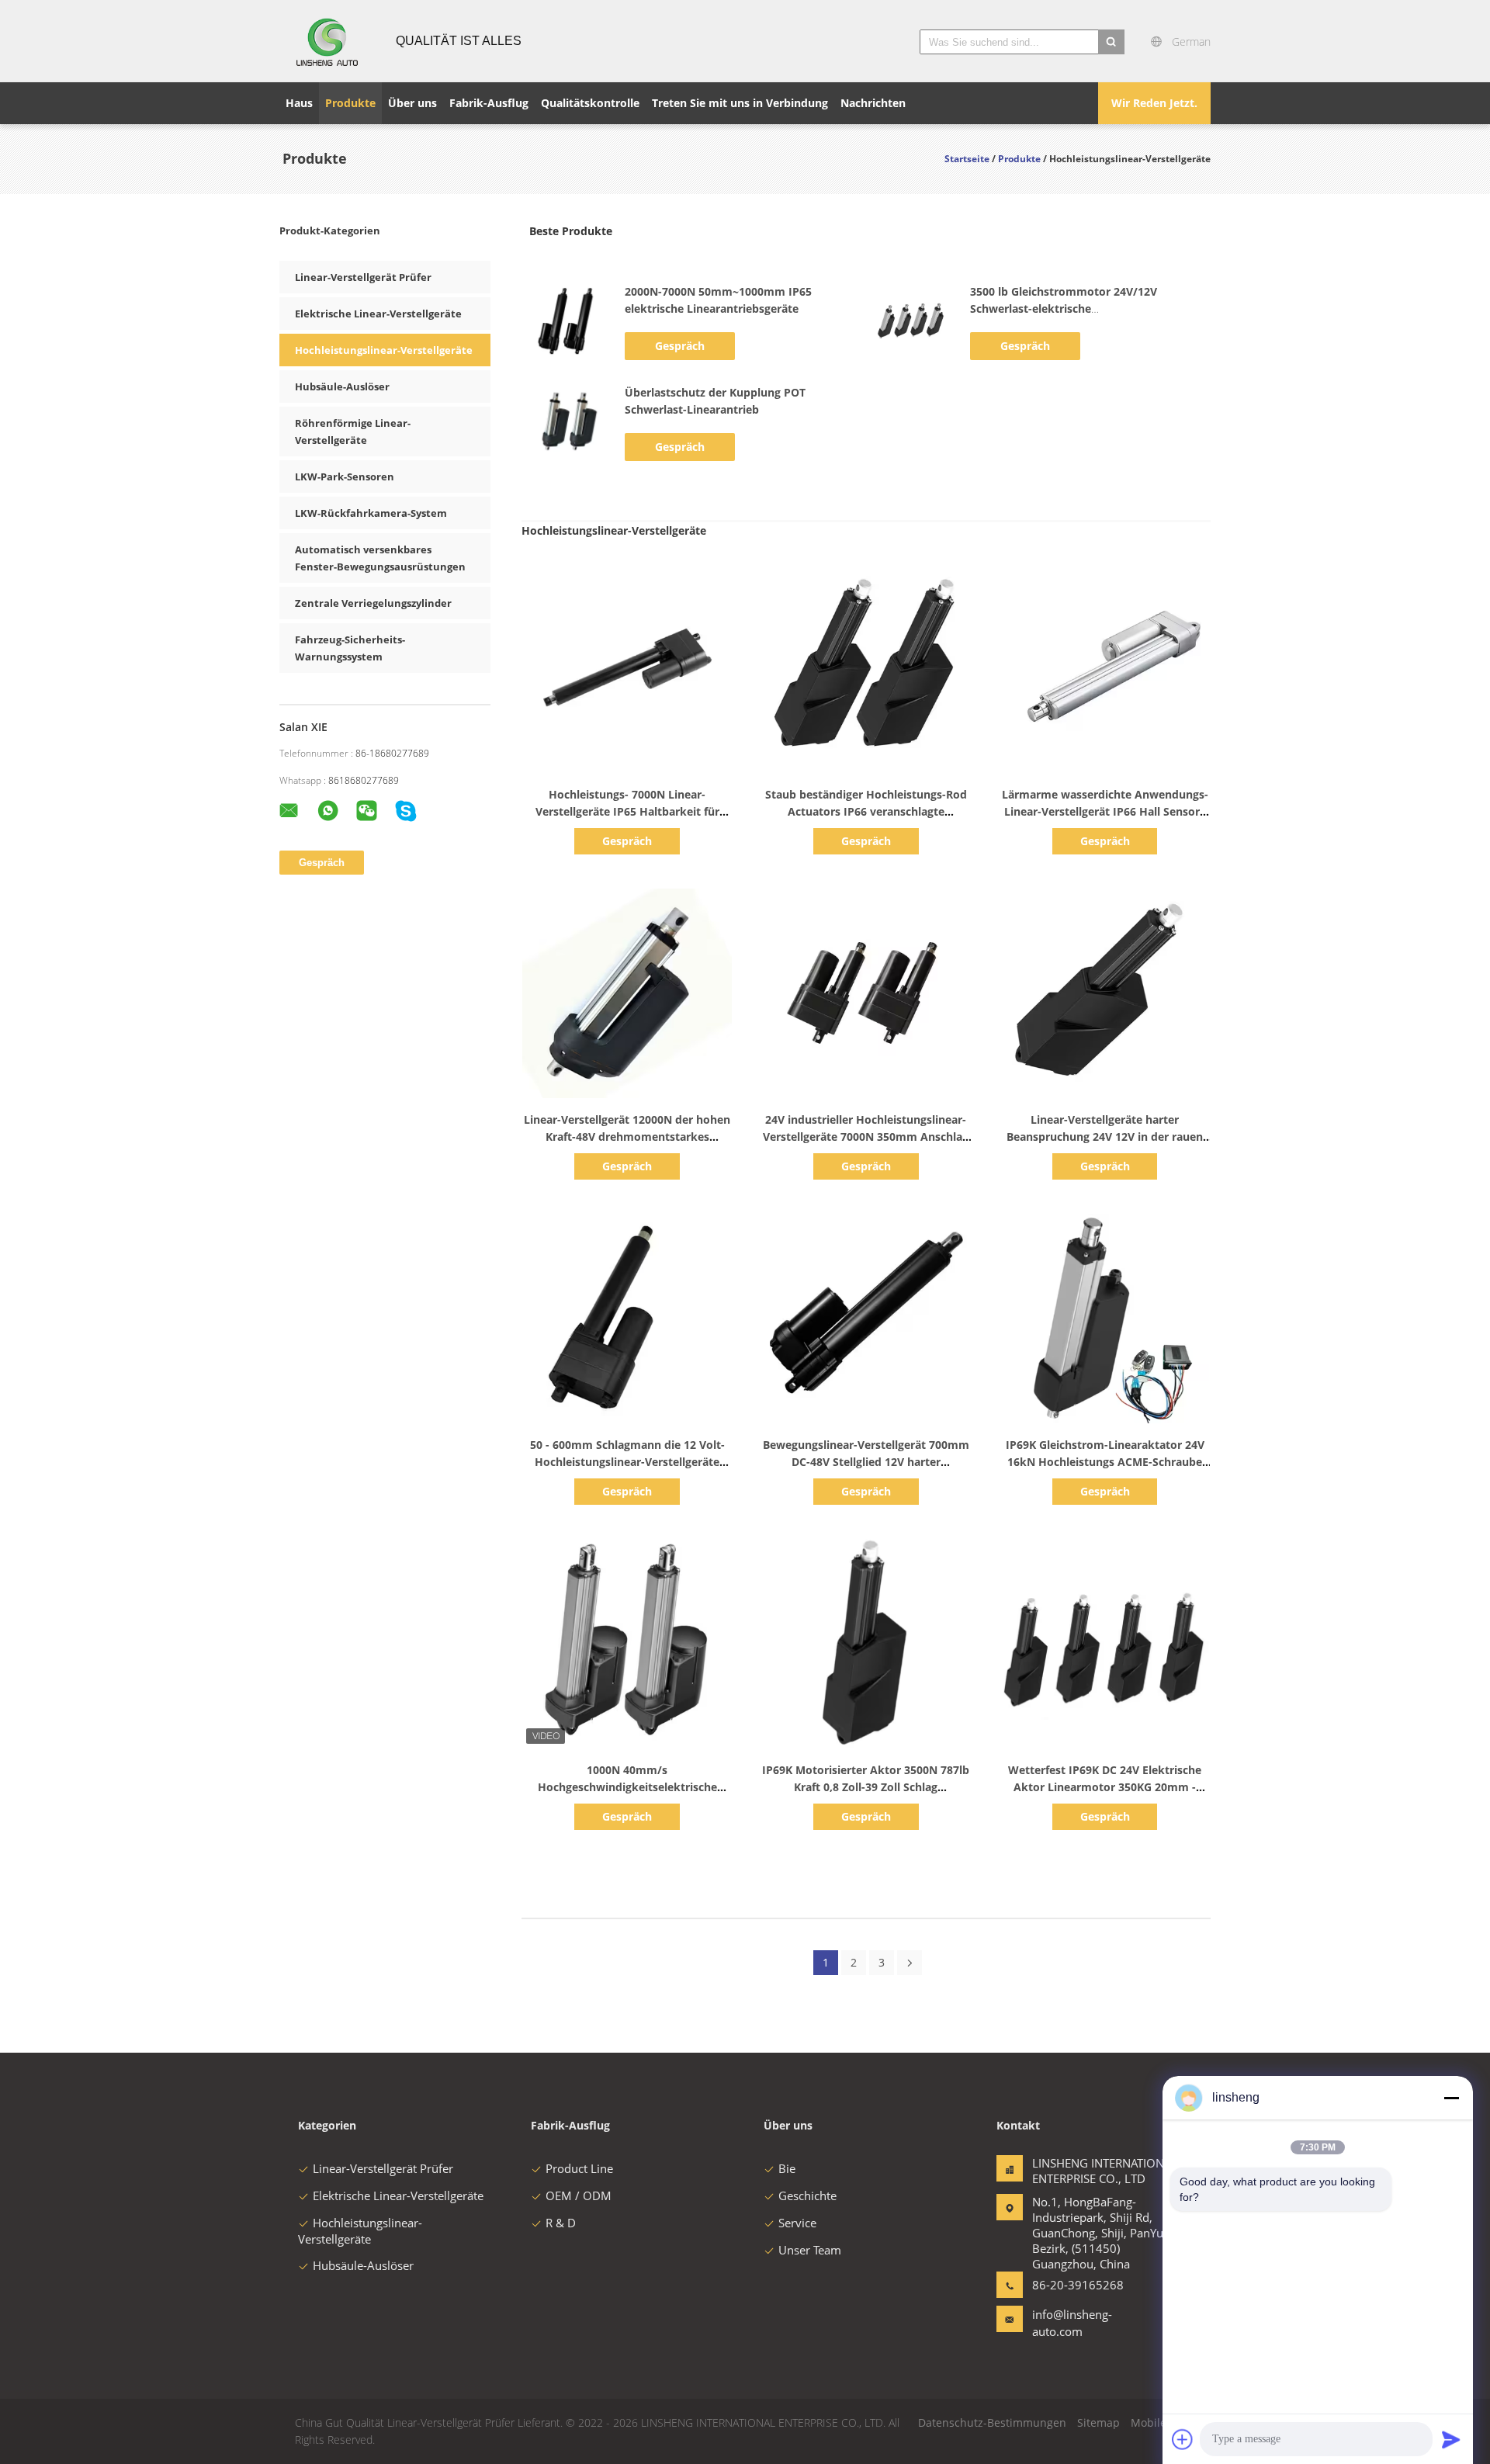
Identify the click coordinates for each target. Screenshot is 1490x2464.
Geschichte (807, 2195)
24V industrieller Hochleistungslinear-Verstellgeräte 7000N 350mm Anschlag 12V (866, 1137)
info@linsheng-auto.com (1072, 2323)
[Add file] (1183, 2439)
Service (797, 2223)
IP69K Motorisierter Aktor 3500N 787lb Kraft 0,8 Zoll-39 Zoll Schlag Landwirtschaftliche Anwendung (866, 1787)
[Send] (1451, 2439)
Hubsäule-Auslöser (342, 386)
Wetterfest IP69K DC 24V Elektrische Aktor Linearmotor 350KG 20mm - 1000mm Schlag (1105, 1787)
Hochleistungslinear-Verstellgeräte (384, 350)
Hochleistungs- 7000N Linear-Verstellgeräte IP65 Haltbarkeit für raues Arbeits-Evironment (627, 811)
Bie (787, 2168)
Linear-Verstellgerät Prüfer (363, 277)
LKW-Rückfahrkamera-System (371, 513)
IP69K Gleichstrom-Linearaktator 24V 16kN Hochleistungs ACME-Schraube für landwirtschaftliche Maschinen (1105, 1462)
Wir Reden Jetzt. (1154, 103)
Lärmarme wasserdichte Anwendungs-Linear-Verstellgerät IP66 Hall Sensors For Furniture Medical (1105, 811)
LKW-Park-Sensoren (345, 477)
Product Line (579, 2168)
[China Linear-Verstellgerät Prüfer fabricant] (328, 41)
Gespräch (680, 346)
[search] (1111, 42)
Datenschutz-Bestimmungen (992, 2422)
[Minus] (1451, 2098)
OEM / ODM (579, 2195)
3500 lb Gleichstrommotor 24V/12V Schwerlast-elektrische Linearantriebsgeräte (1064, 308)
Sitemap (1098, 2422)
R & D (561, 2223)
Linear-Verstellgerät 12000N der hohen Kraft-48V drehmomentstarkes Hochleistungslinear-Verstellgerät (627, 1137)
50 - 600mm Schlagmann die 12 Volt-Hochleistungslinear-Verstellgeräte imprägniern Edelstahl (627, 1462)
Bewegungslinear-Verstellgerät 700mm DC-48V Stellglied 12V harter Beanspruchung (866, 1462)
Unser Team (810, 2250)
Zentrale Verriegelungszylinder (373, 603)
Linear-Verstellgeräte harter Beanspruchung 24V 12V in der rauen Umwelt (1105, 1137)
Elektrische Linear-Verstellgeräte (378, 314)
